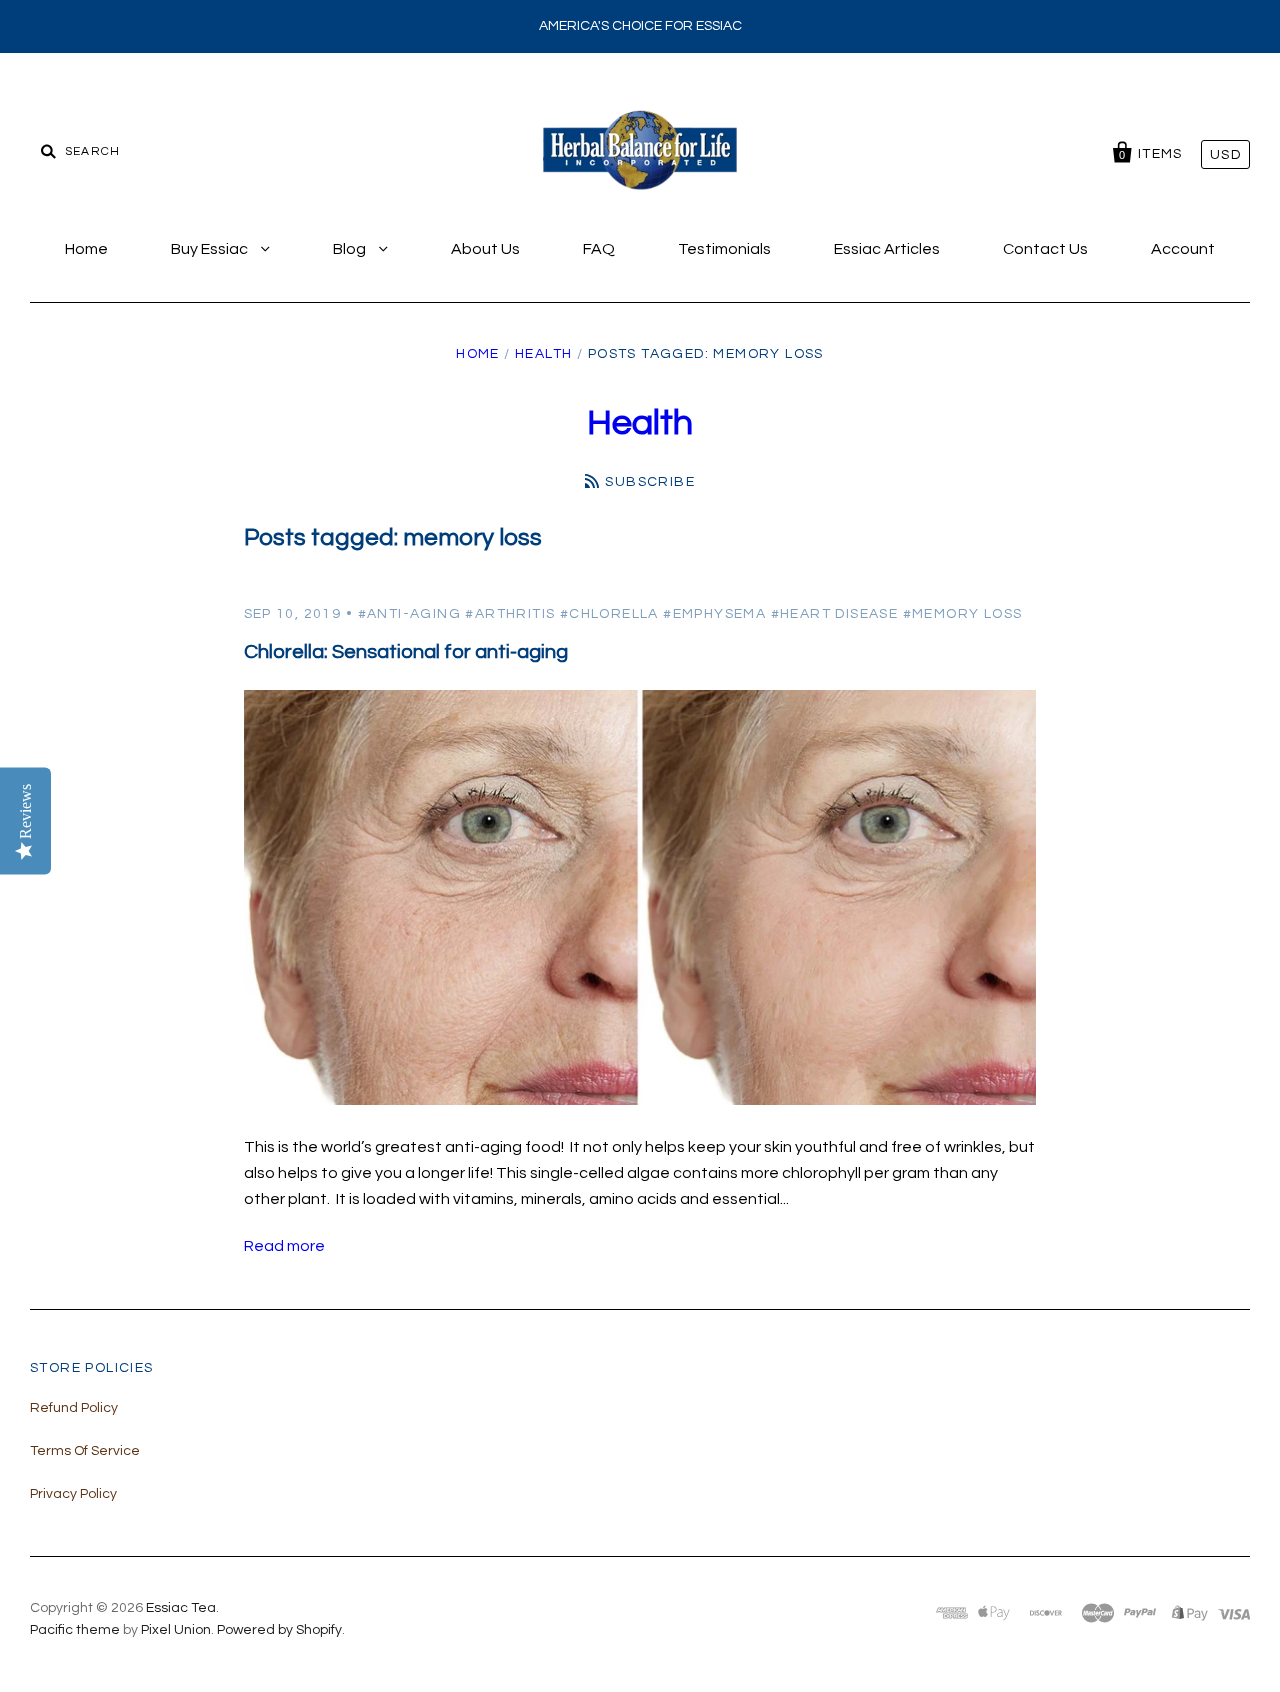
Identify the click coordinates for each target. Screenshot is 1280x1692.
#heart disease (835, 614)
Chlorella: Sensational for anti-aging (406, 652)
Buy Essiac (211, 249)
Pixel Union (176, 1630)
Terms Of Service (85, 1451)
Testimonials (724, 249)
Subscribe (650, 482)
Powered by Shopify (279, 1630)
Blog (351, 249)
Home (86, 249)
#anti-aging (409, 614)
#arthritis (510, 614)
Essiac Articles (887, 249)
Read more (284, 1246)
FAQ (599, 249)
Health (543, 354)
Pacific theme (75, 1630)
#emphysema (714, 614)
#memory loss (963, 614)
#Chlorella (609, 614)
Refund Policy (74, 1408)
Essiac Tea (181, 1608)
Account (1183, 249)
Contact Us (1045, 249)
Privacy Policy (73, 1494)
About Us (485, 249)
